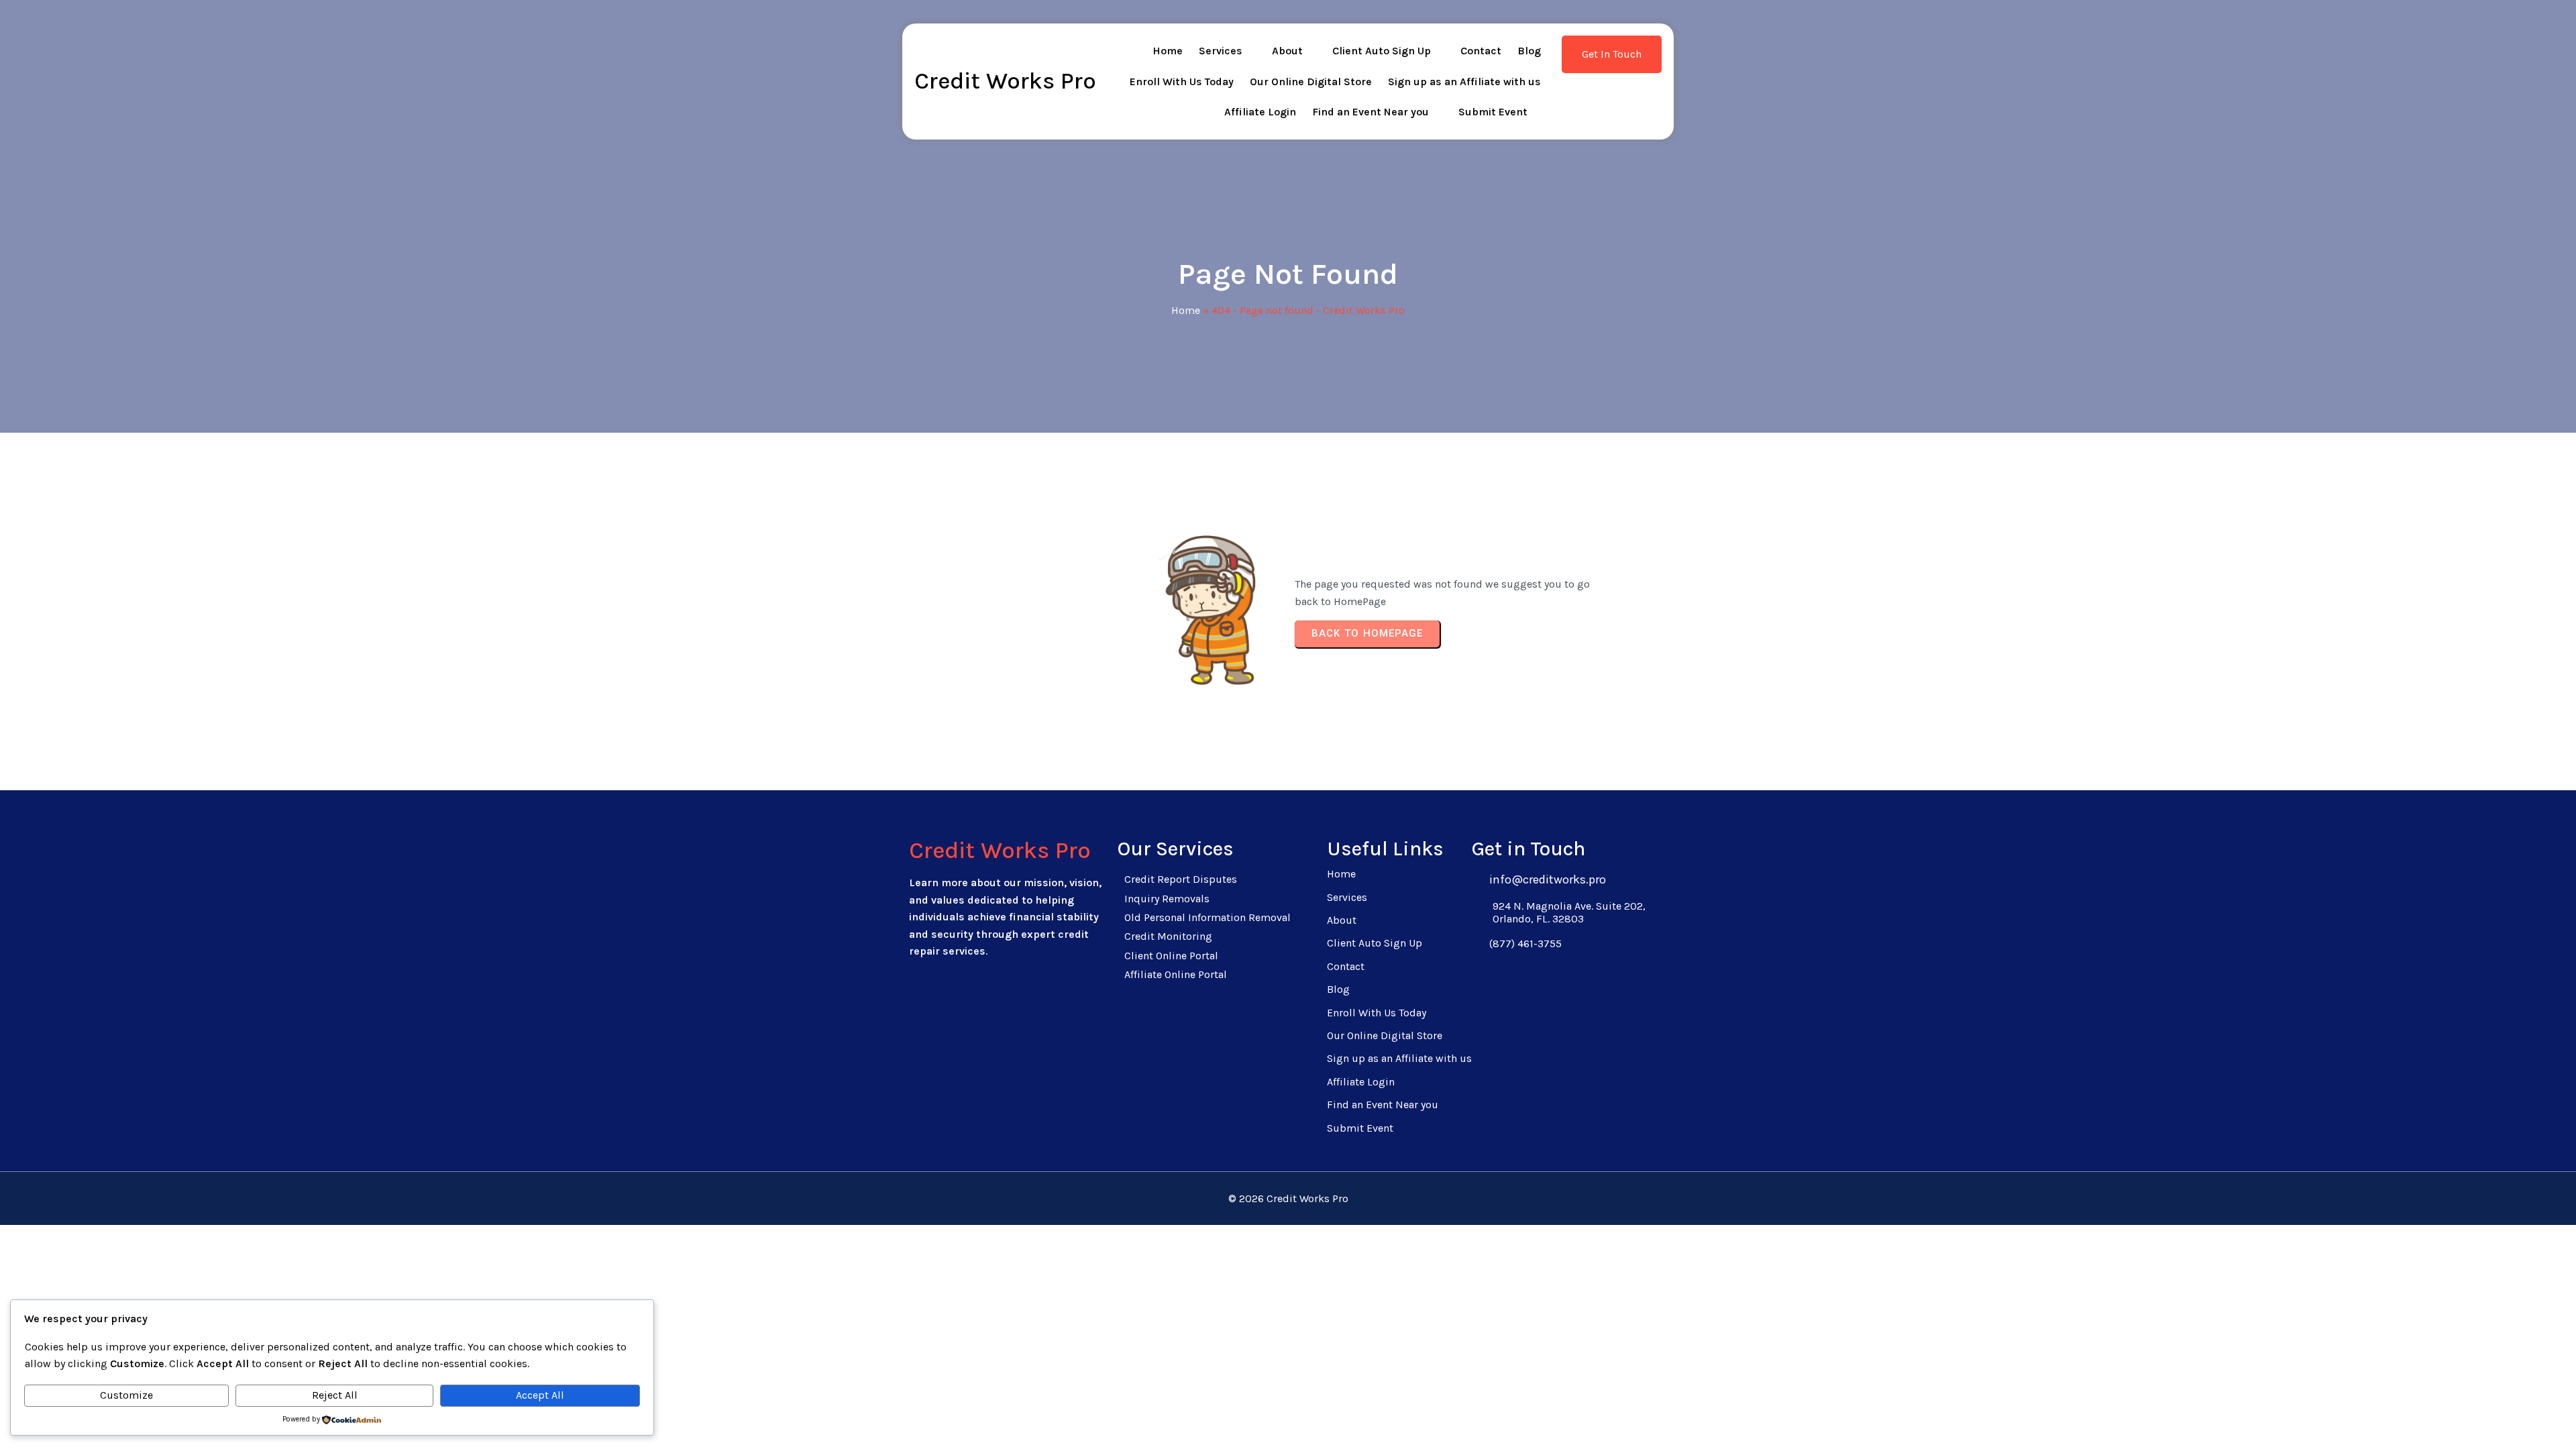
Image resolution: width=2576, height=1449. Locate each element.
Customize (126, 1395)
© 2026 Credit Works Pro (1288, 1198)
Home (1186, 310)
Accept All (540, 1395)
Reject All (335, 1395)
